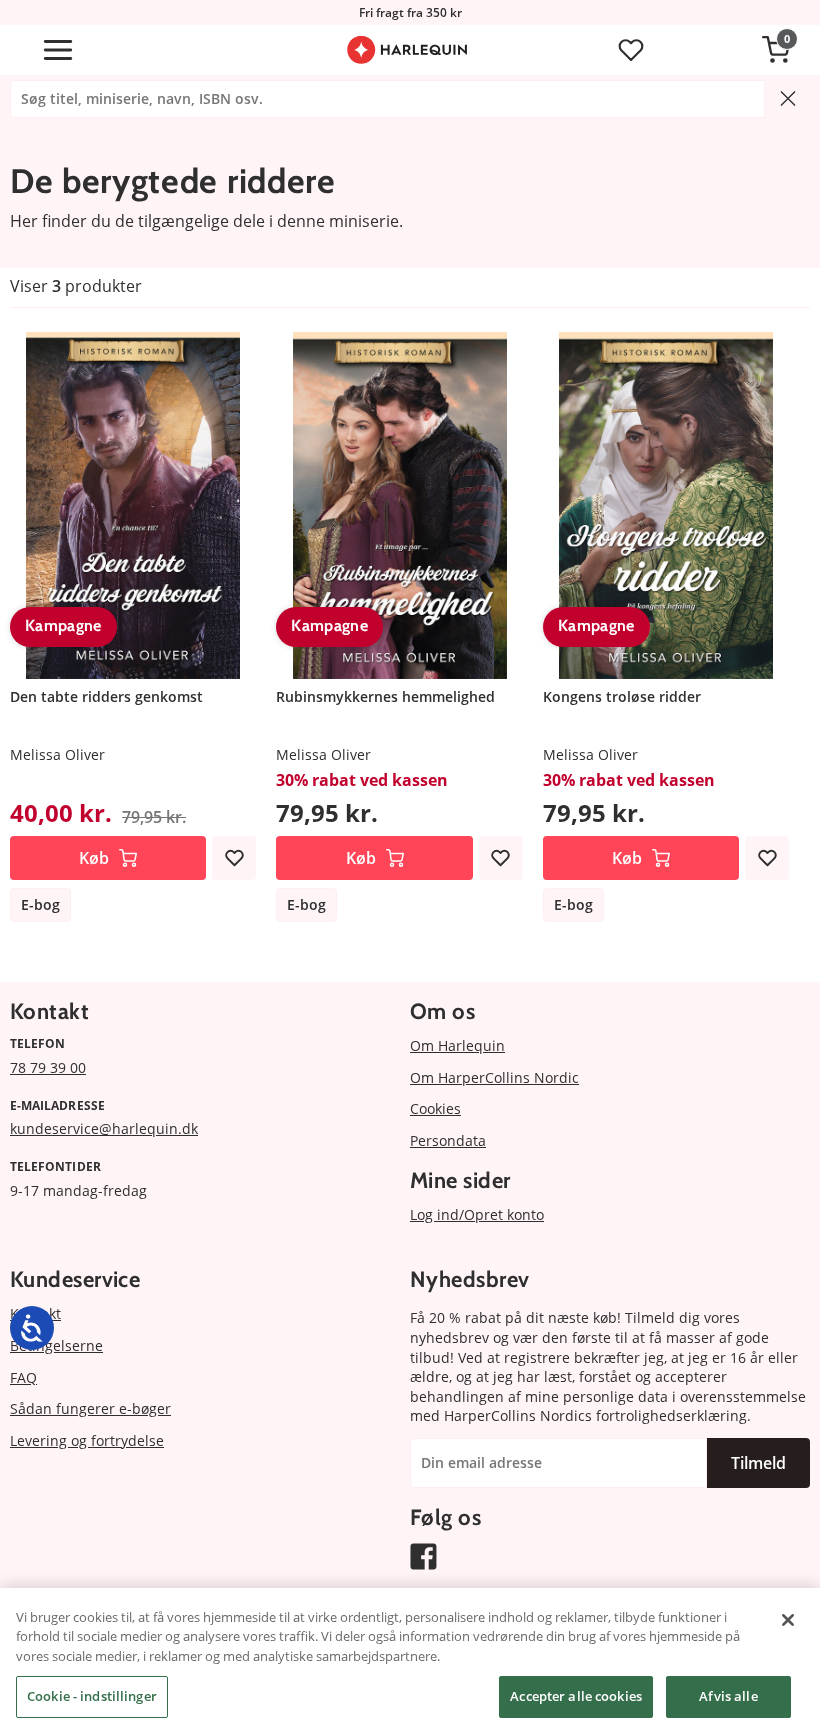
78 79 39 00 (48, 1067)
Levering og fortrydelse (87, 1440)
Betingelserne (56, 1345)
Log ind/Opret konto (477, 1214)
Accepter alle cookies (576, 1696)
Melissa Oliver (57, 754)
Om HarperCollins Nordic (494, 1077)
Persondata (448, 1140)
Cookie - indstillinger (92, 1696)
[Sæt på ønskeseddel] (234, 858)
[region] (410, 1660)
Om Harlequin (457, 1045)
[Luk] (788, 1620)
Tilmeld (758, 1463)
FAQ (23, 1377)
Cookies (435, 1108)
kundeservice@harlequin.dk (104, 1128)
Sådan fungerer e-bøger (90, 1408)
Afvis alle (728, 1696)
